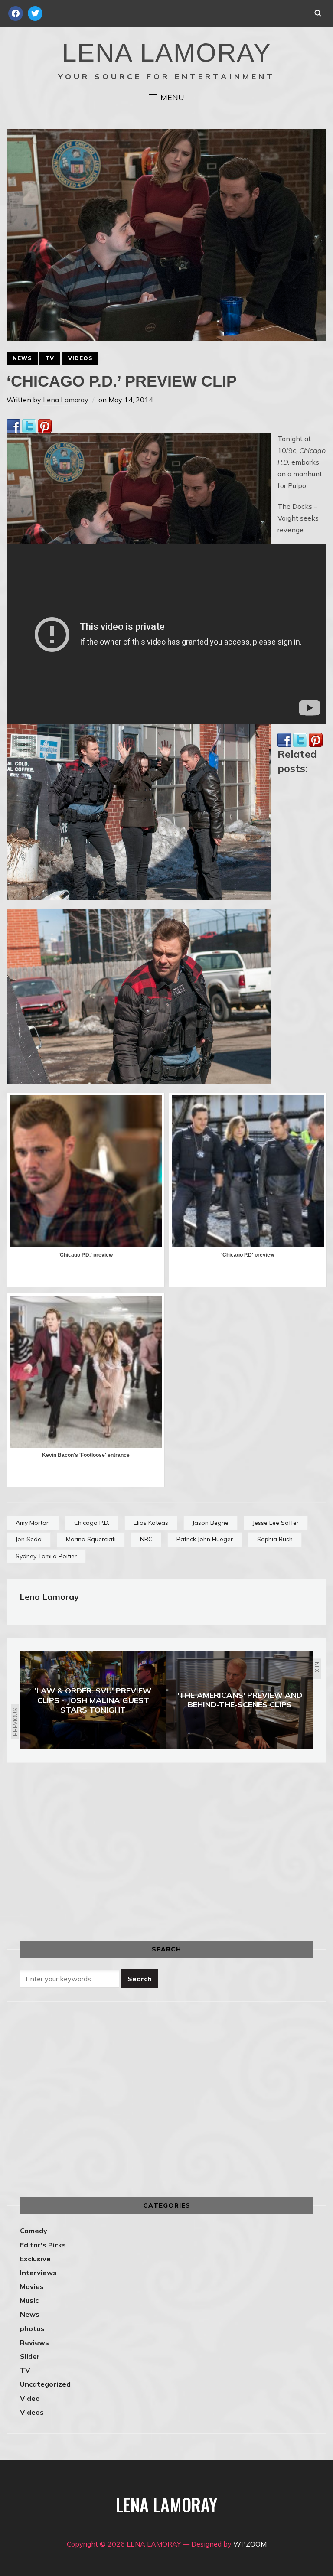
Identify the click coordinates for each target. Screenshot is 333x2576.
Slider (30, 2356)
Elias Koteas (151, 1523)
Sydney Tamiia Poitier (46, 1556)
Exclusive (35, 2259)
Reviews (34, 2342)
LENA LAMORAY (167, 53)
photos (32, 2328)
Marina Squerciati (91, 1539)
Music (29, 2300)
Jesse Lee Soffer (276, 1523)
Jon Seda (29, 1539)
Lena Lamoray (66, 400)
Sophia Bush (275, 1539)
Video (30, 2398)
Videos (80, 358)
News (22, 358)
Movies (32, 2286)
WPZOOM (250, 2544)
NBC (146, 1539)
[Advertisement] (93, 1846)
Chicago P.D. (92, 1523)
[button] (166, 98)
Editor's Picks (43, 2245)
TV (50, 358)
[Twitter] (29, 425)
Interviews (38, 2273)
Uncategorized (45, 2384)
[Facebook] (13, 425)
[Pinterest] (45, 425)
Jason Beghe (211, 1523)
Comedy (34, 2231)
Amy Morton (33, 1523)
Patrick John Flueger (205, 1539)
